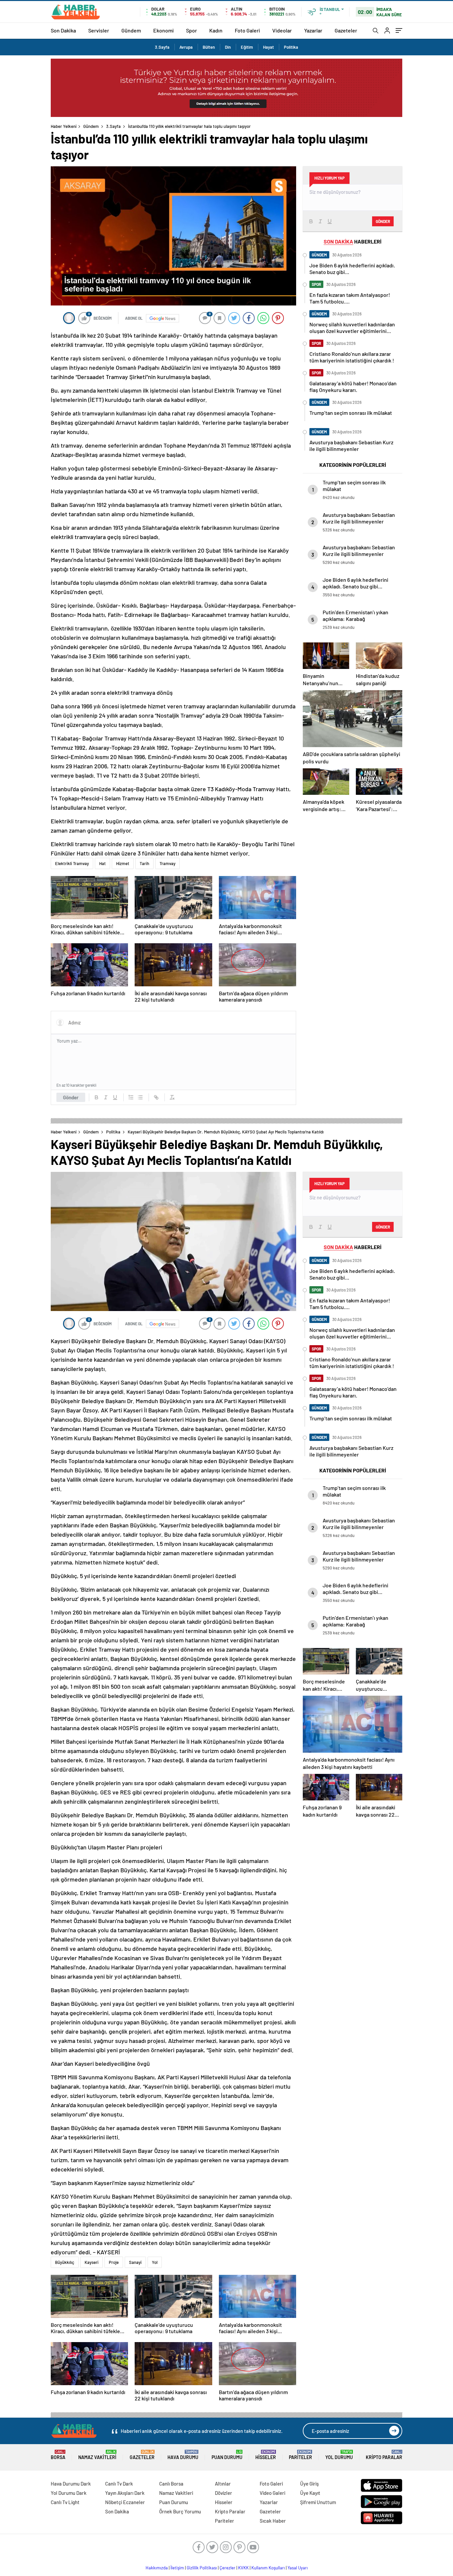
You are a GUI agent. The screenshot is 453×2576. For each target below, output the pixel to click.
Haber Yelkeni (64, 126)
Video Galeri (272, 2493)
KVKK (243, 2568)
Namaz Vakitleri (97, 2455)
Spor (192, 30)
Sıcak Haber (273, 2521)
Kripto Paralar (384, 2455)
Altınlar (223, 2484)
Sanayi (135, 2262)
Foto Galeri (247, 30)
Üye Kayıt (310, 2493)
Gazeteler (346, 30)
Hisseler (266, 2455)
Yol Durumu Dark (69, 2493)
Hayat (268, 47)
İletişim (177, 2568)
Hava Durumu (183, 2455)
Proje (114, 2262)
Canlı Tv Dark (119, 2484)
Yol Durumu (339, 2455)
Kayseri (92, 2262)
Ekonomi (163, 30)
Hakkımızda (157, 2568)
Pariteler (300, 2455)
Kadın (216, 30)
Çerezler (227, 2568)
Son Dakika (63, 30)
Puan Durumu (227, 2455)
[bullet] (140, 1097)
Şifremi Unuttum (318, 2502)
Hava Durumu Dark (71, 2484)
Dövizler (224, 2493)
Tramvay (167, 863)
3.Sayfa (162, 47)
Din (228, 47)
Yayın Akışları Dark (125, 2493)
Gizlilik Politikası (202, 2568)
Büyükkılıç (65, 2262)
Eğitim (247, 47)
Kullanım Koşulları (268, 2568)
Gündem (131, 30)
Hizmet (123, 863)
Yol (155, 2262)
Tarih (144, 863)
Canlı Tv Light (65, 2502)
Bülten (209, 47)
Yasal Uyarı (298, 2568)
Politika (291, 47)
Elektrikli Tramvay (72, 863)
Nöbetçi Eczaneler (125, 2502)
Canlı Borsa (171, 2484)
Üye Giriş (309, 2484)
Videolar (282, 30)
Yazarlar (313, 30)
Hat (102, 863)
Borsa (58, 2455)
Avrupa (186, 47)
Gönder (71, 1097)
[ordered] (131, 1097)
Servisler (99, 30)
